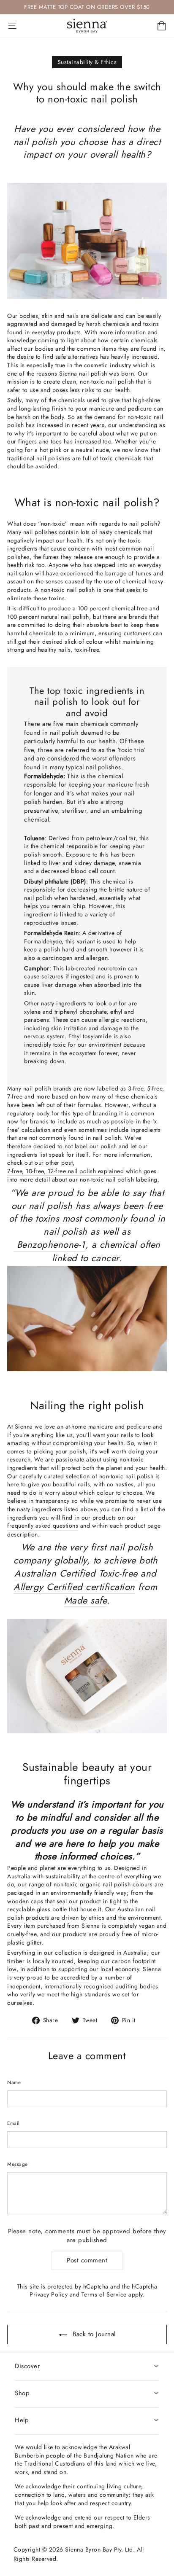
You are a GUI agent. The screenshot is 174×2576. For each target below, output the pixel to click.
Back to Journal (93, 2334)
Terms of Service (104, 2294)
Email (14, 2123)
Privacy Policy (49, 2294)
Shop (22, 2393)
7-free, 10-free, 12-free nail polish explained (65, 1171)
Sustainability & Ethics (87, 62)
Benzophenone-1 (49, 1245)
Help (22, 2420)
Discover (27, 2366)
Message (18, 2164)
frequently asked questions (43, 1526)
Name (14, 2082)
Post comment (87, 2260)
